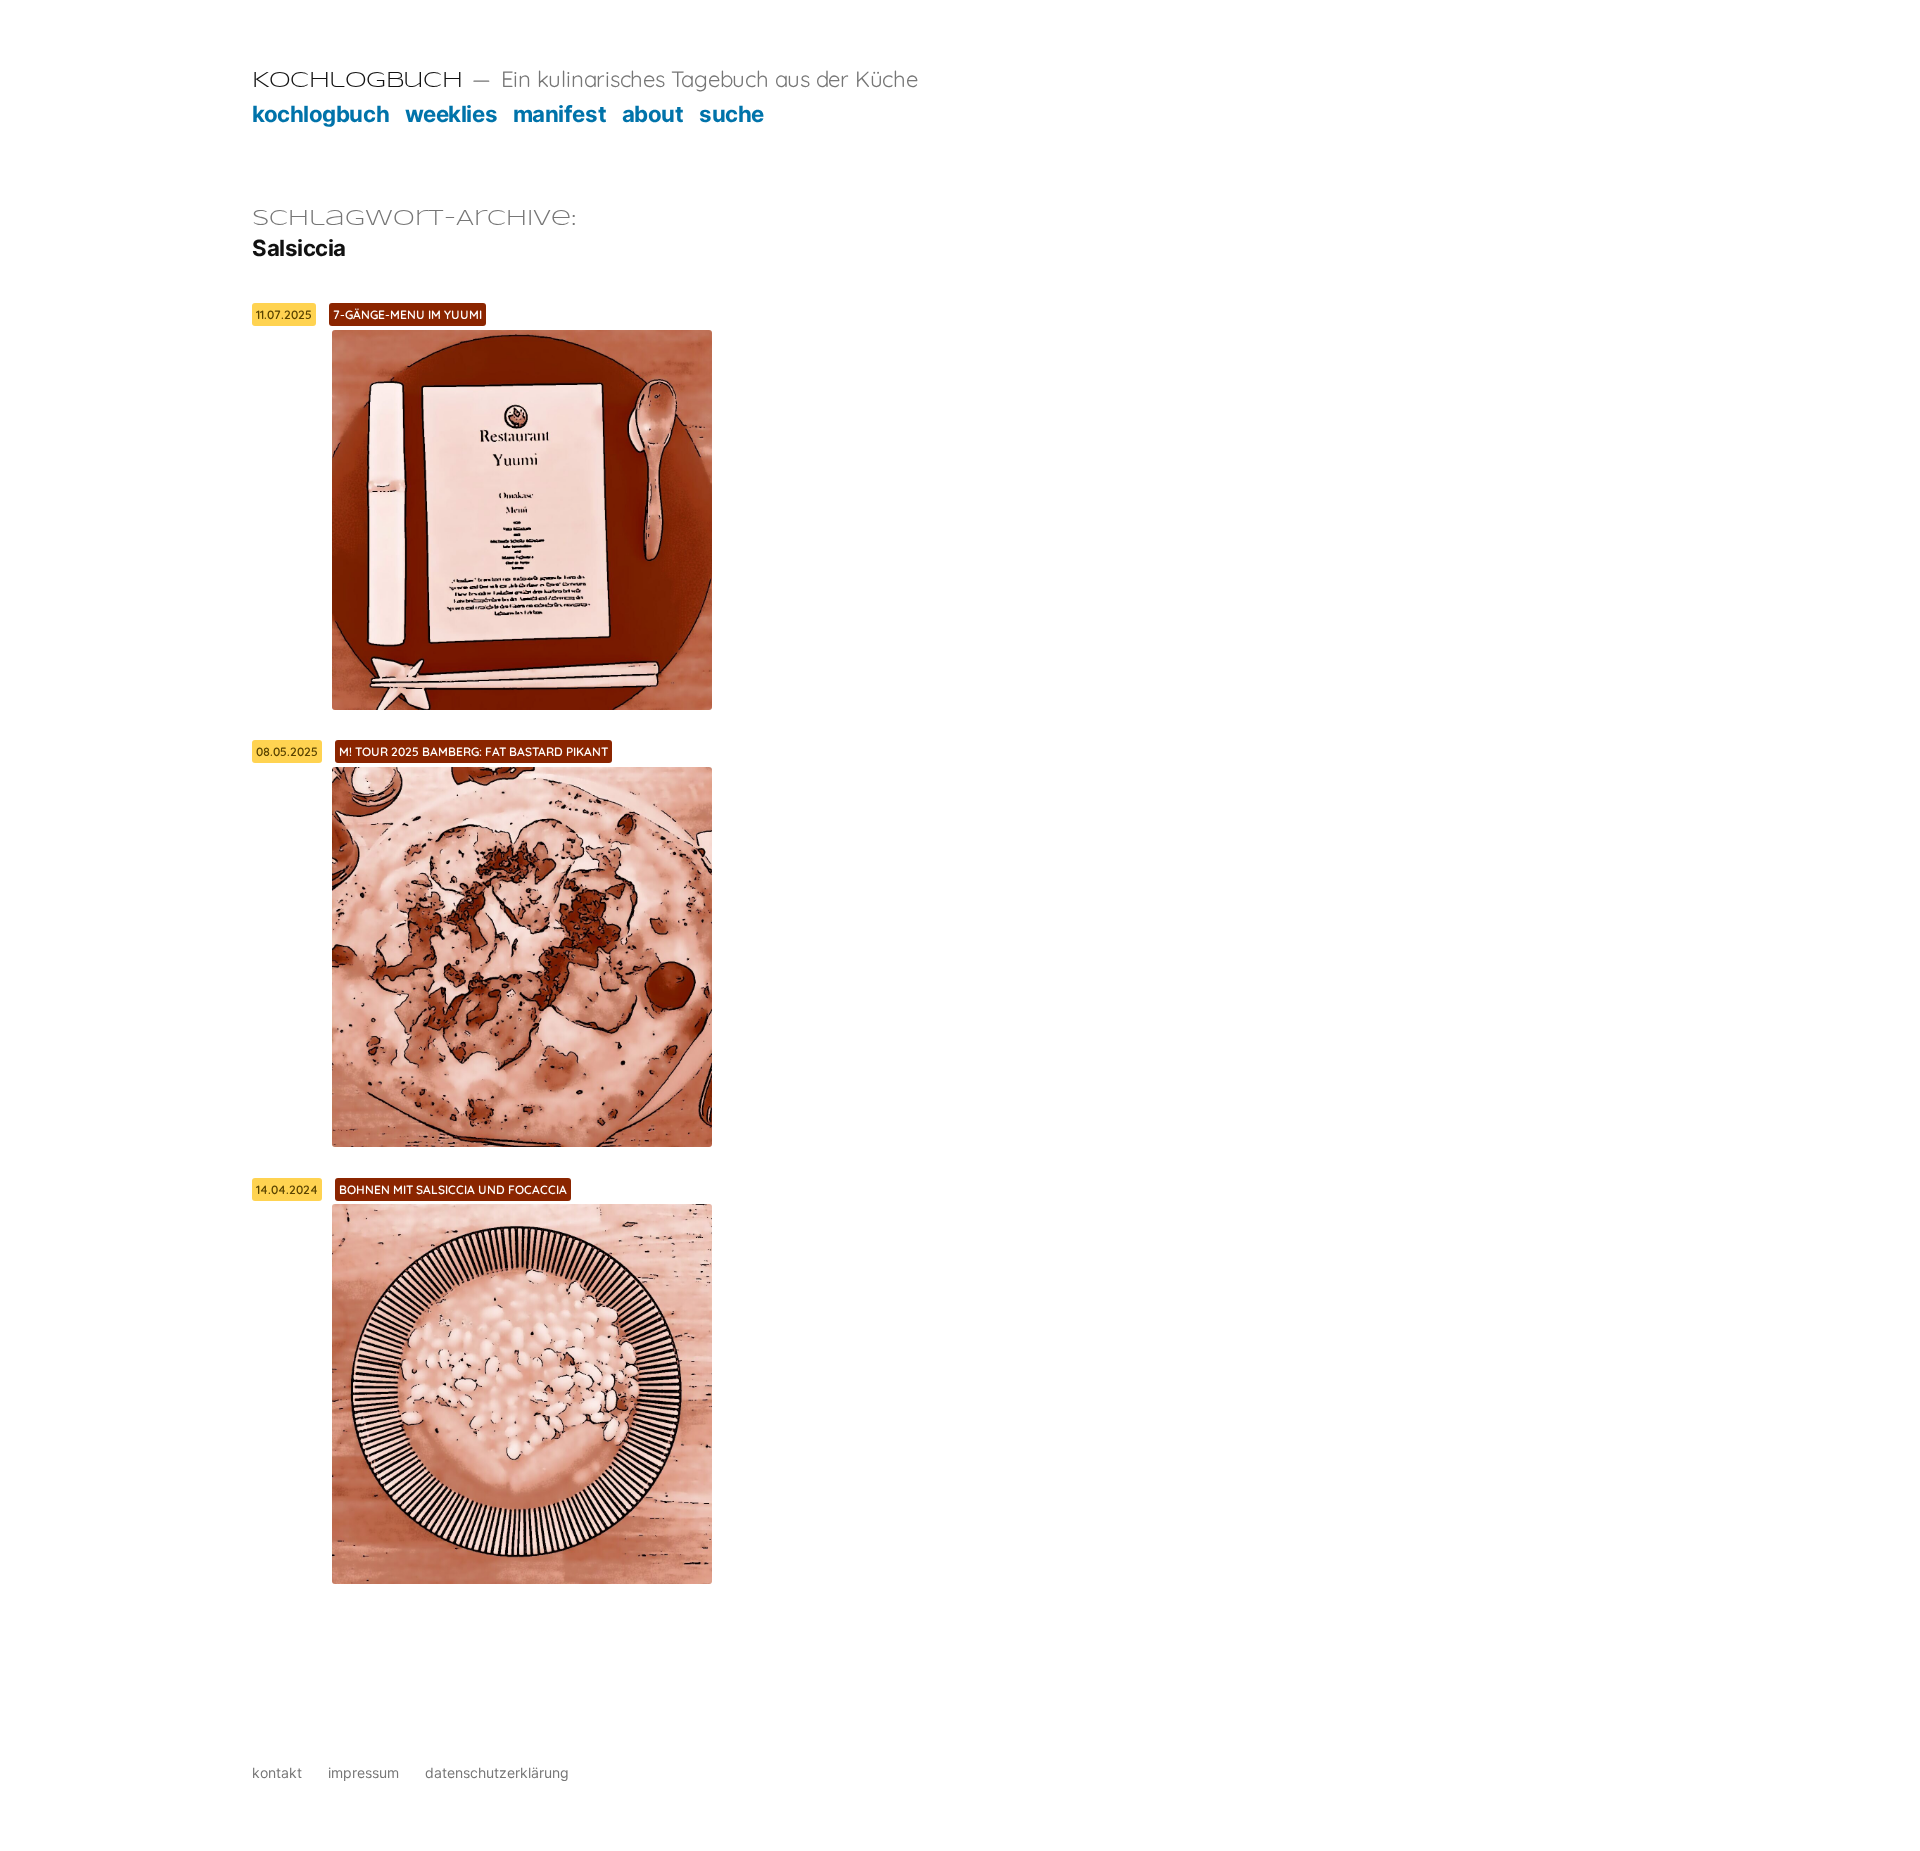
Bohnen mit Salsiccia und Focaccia (453, 1189)
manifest (559, 113)
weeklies (451, 113)
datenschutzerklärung (497, 1772)
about (653, 113)
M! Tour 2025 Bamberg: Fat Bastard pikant (473, 751)
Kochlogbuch (357, 81)
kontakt (277, 1772)
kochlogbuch (320, 113)
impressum (363, 1772)
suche (731, 113)
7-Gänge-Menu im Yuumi (407, 314)
